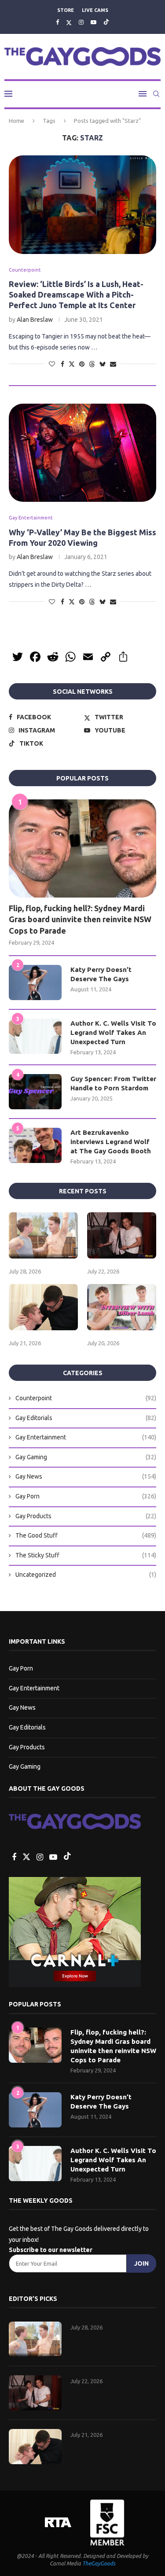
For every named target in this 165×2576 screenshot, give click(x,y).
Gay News (86, 1476)
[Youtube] (93, 22)
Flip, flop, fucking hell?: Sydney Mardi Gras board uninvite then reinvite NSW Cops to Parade (80, 919)
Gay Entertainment (86, 1437)
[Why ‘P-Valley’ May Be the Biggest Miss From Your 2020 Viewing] (82, 453)
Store (66, 10)
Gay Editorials (86, 1418)
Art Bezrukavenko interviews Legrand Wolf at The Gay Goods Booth (111, 1142)
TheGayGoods (99, 2563)
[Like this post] (52, 364)
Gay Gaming (86, 1457)
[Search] (156, 94)
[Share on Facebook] (62, 364)
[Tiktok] (106, 22)
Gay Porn (86, 1496)
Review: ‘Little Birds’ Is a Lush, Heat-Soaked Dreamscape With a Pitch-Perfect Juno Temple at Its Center (76, 295)
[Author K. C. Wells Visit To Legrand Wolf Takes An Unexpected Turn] (35, 1036)
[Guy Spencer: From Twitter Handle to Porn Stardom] (35, 1092)
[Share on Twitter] (72, 364)
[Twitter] (69, 22)
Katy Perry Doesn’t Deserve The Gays (101, 974)
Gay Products (86, 1516)
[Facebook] (57, 22)
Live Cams (95, 10)
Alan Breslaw (35, 320)
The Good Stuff (86, 1535)
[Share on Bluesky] (103, 364)
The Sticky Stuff (86, 1555)
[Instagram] (81, 22)
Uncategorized (86, 1575)
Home (16, 121)
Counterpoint (86, 1398)
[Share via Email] (113, 364)
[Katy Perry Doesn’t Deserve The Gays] (35, 983)
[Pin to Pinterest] (82, 364)
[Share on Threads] (92, 364)
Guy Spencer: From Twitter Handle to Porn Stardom (113, 1083)
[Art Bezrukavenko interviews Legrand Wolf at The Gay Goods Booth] (35, 1145)
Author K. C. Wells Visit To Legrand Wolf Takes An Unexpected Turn (113, 1032)
